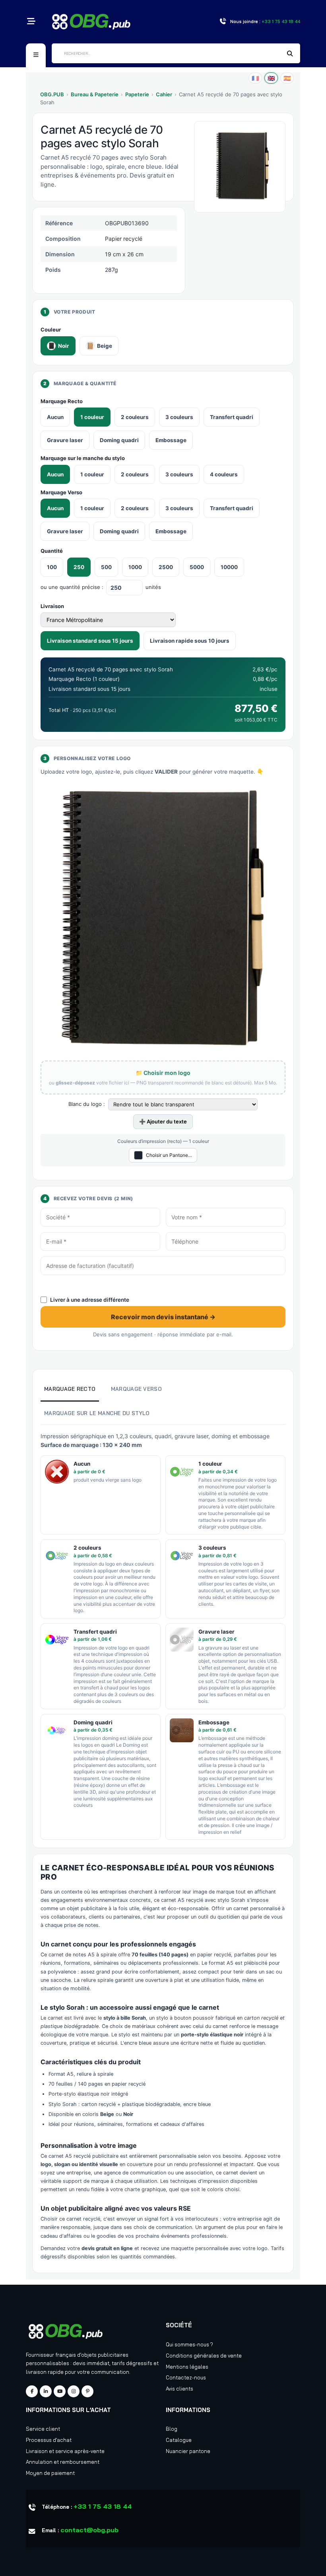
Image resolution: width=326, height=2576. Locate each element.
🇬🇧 (271, 78)
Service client (43, 2429)
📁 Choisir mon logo (163, 1073)
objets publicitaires (105, 2355)
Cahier (164, 94)
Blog (172, 2429)
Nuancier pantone (188, 2451)
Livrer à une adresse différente (90, 1300)
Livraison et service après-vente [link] (65, 2451)
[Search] (290, 54)
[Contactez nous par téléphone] (223, 22)
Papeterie (137, 94)
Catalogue (179, 2440)
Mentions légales (187, 2367)
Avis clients (179, 2389)
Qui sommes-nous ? (189, 2344)
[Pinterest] (87, 2391)
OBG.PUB (52, 94)
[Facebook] (32, 2391)
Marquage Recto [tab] (70, 1389)
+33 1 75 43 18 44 (103, 2506)
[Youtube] (60, 2391)
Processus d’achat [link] (49, 2440)
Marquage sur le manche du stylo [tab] (97, 1413)
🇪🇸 (287, 78)
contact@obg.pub (89, 2530)
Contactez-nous (186, 2377)
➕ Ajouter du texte (163, 1121)
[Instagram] (74, 2391)
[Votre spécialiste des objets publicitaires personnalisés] (91, 21)
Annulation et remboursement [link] (63, 2462)
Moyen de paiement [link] (50, 2473)
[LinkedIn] (46, 2391)
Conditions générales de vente (204, 2356)
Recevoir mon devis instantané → (163, 1317)
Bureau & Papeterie (95, 94)
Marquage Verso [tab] (136, 1389)
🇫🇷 (255, 78)
